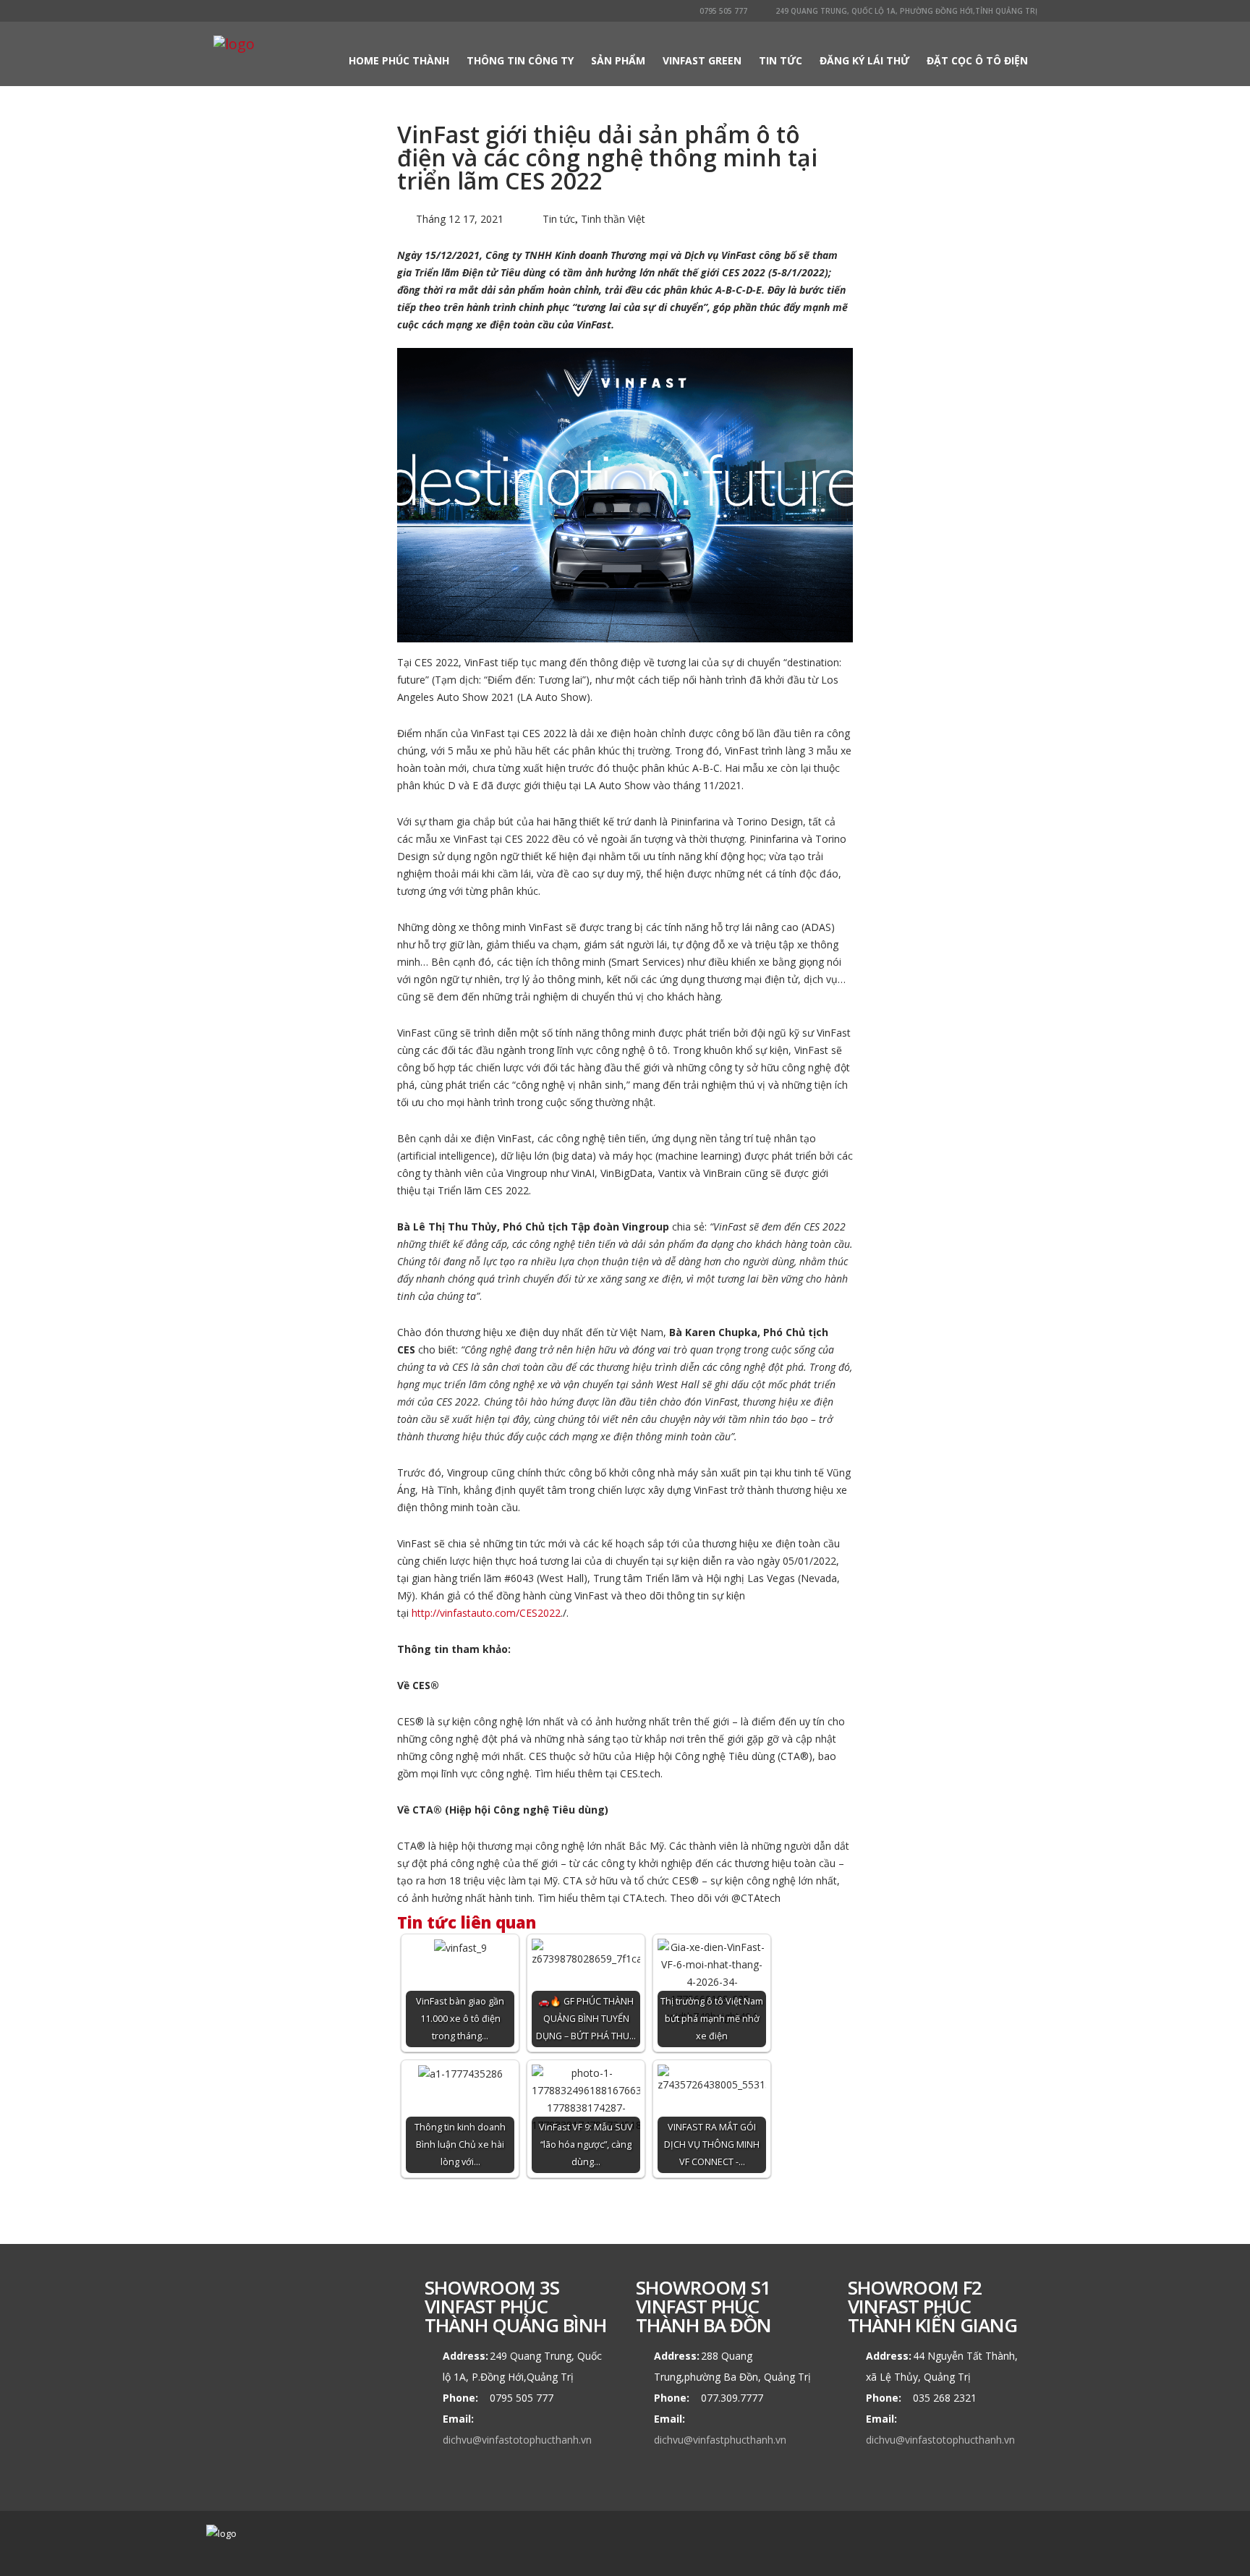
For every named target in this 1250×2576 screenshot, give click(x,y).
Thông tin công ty (520, 60)
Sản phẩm (618, 60)
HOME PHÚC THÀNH (399, 60)
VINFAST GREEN (702, 60)
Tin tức (781, 60)
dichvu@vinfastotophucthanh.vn (517, 2440)
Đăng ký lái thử (864, 60)
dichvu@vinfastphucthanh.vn (720, 2440)
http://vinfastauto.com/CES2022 (486, 1613)
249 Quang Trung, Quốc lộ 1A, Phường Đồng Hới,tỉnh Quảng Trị (905, 11)
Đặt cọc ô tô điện (977, 60)
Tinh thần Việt (613, 219)
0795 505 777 (722, 11)
